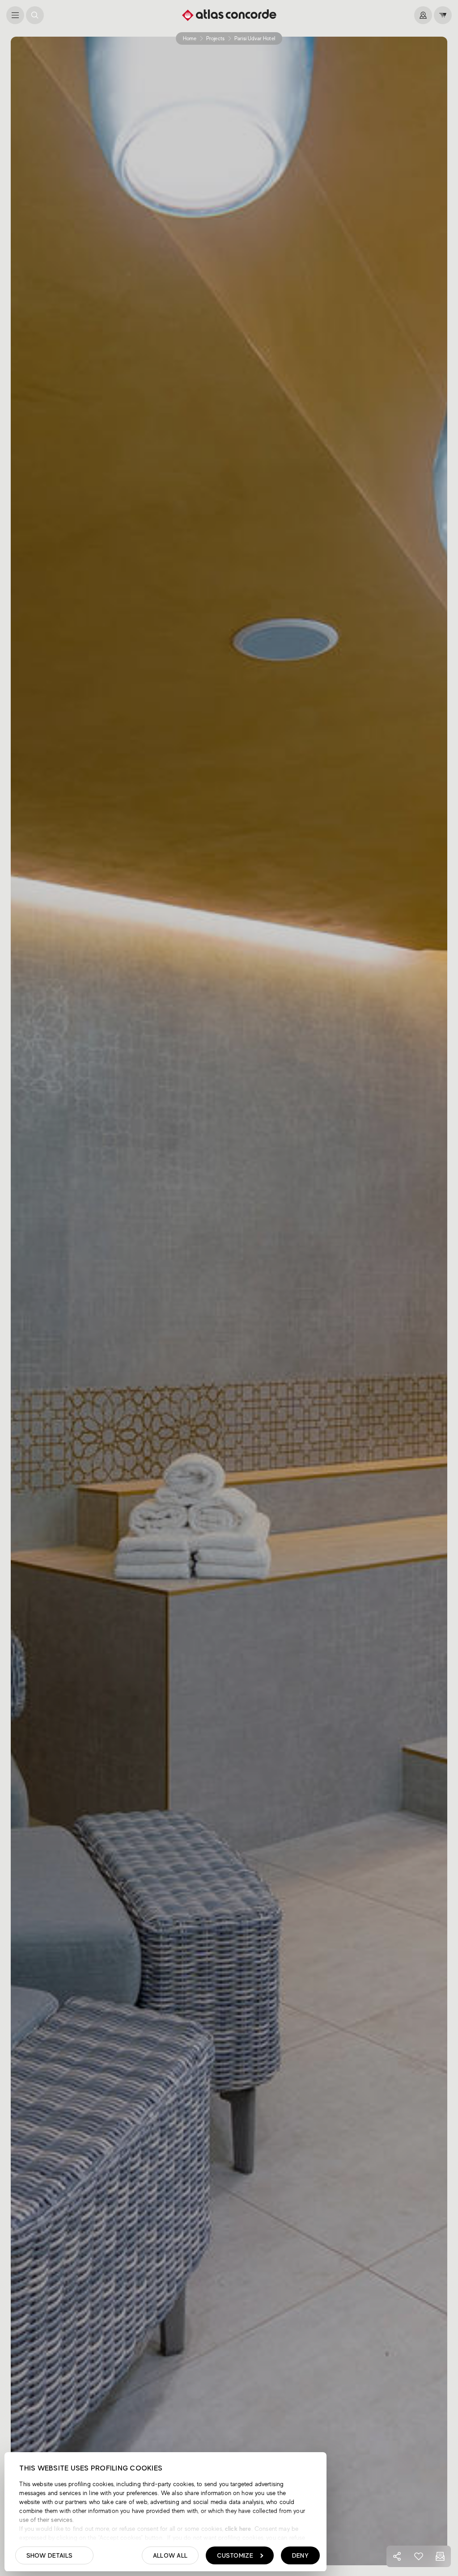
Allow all (170, 2555)
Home (190, 38)
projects (215, 38)
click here (237, 2529)
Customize (235, 2555)
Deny (300, 2555)
